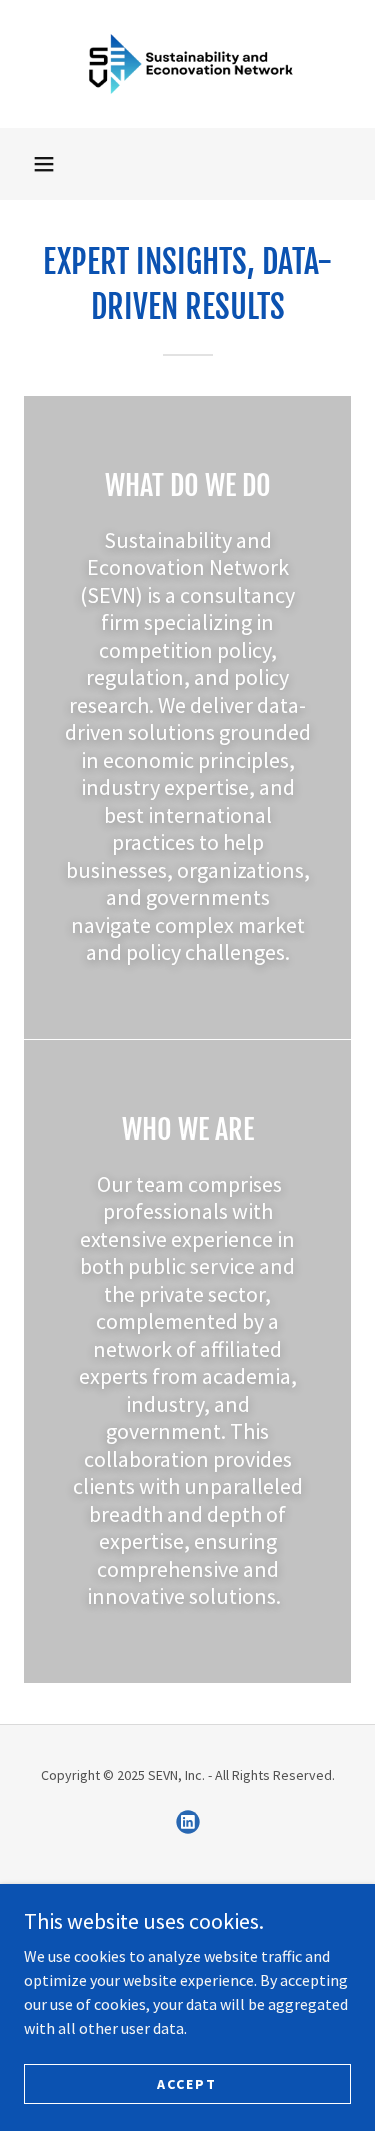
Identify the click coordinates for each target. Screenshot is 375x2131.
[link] (188, 64)
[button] (44, 164)
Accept (187, 2083)
